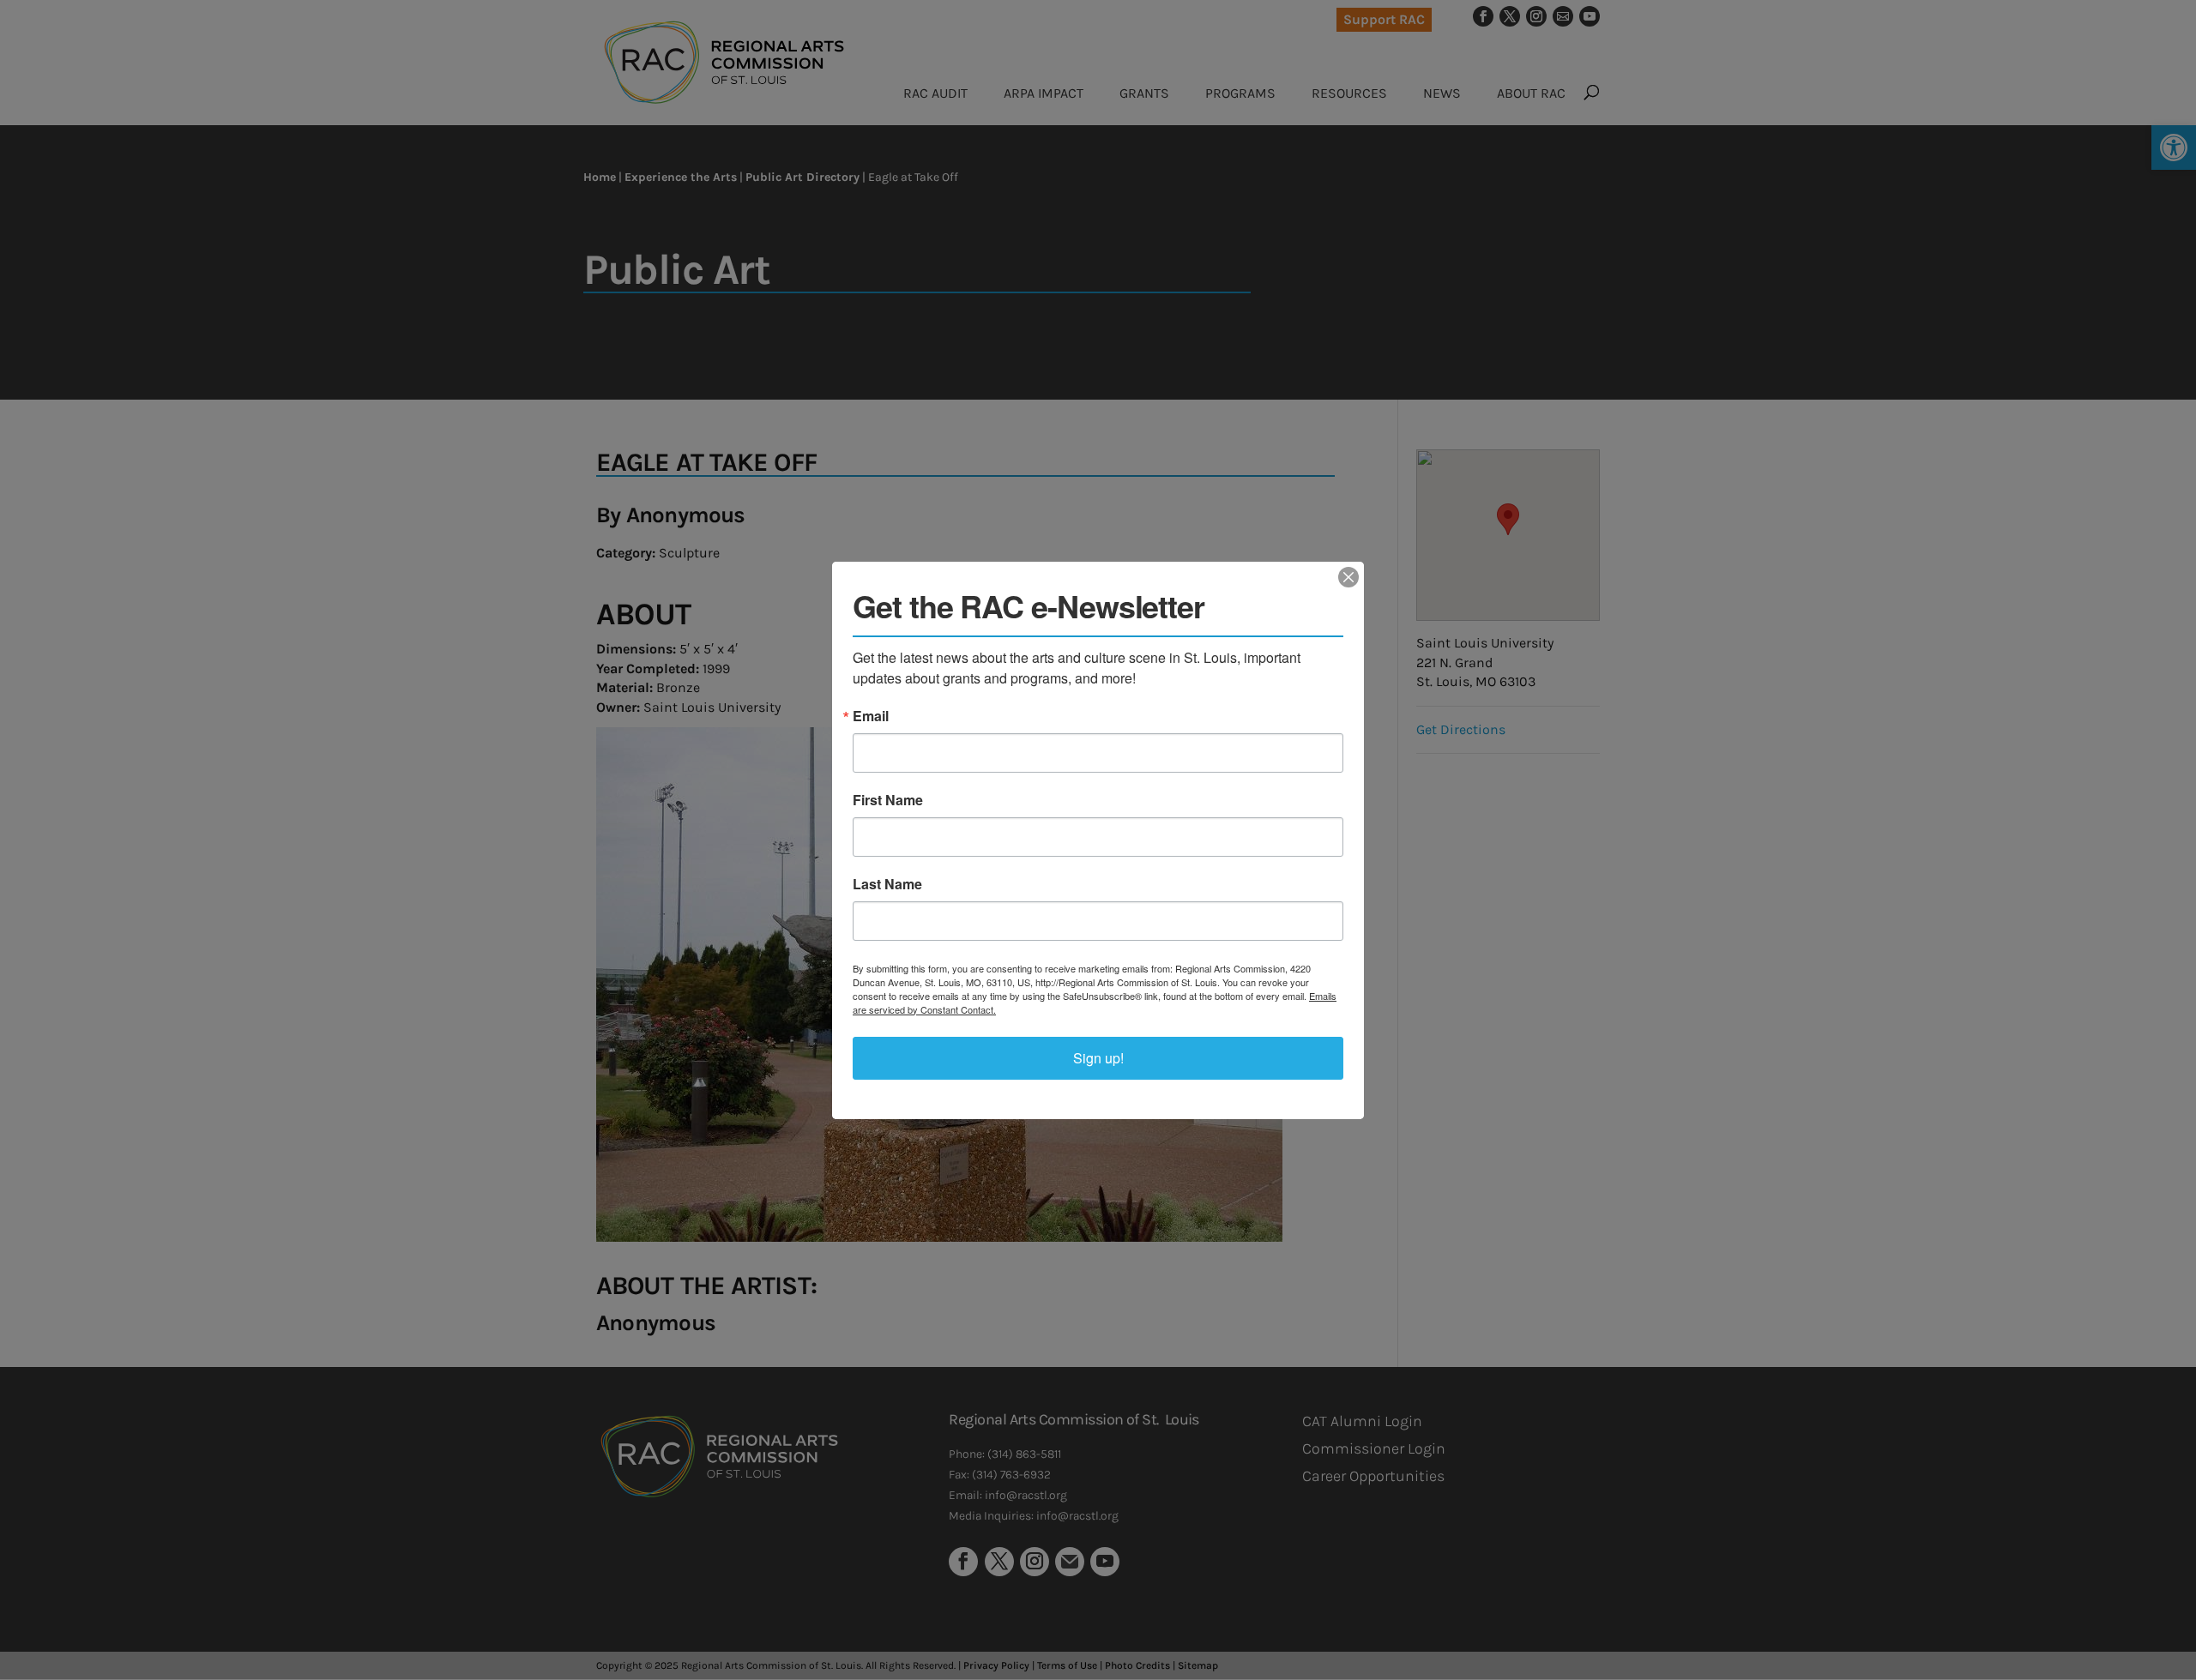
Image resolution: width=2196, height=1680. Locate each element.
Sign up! (1098, 1058)
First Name (888, 800)
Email (871, 716)
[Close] (1348, 577)
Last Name (887, 884)
